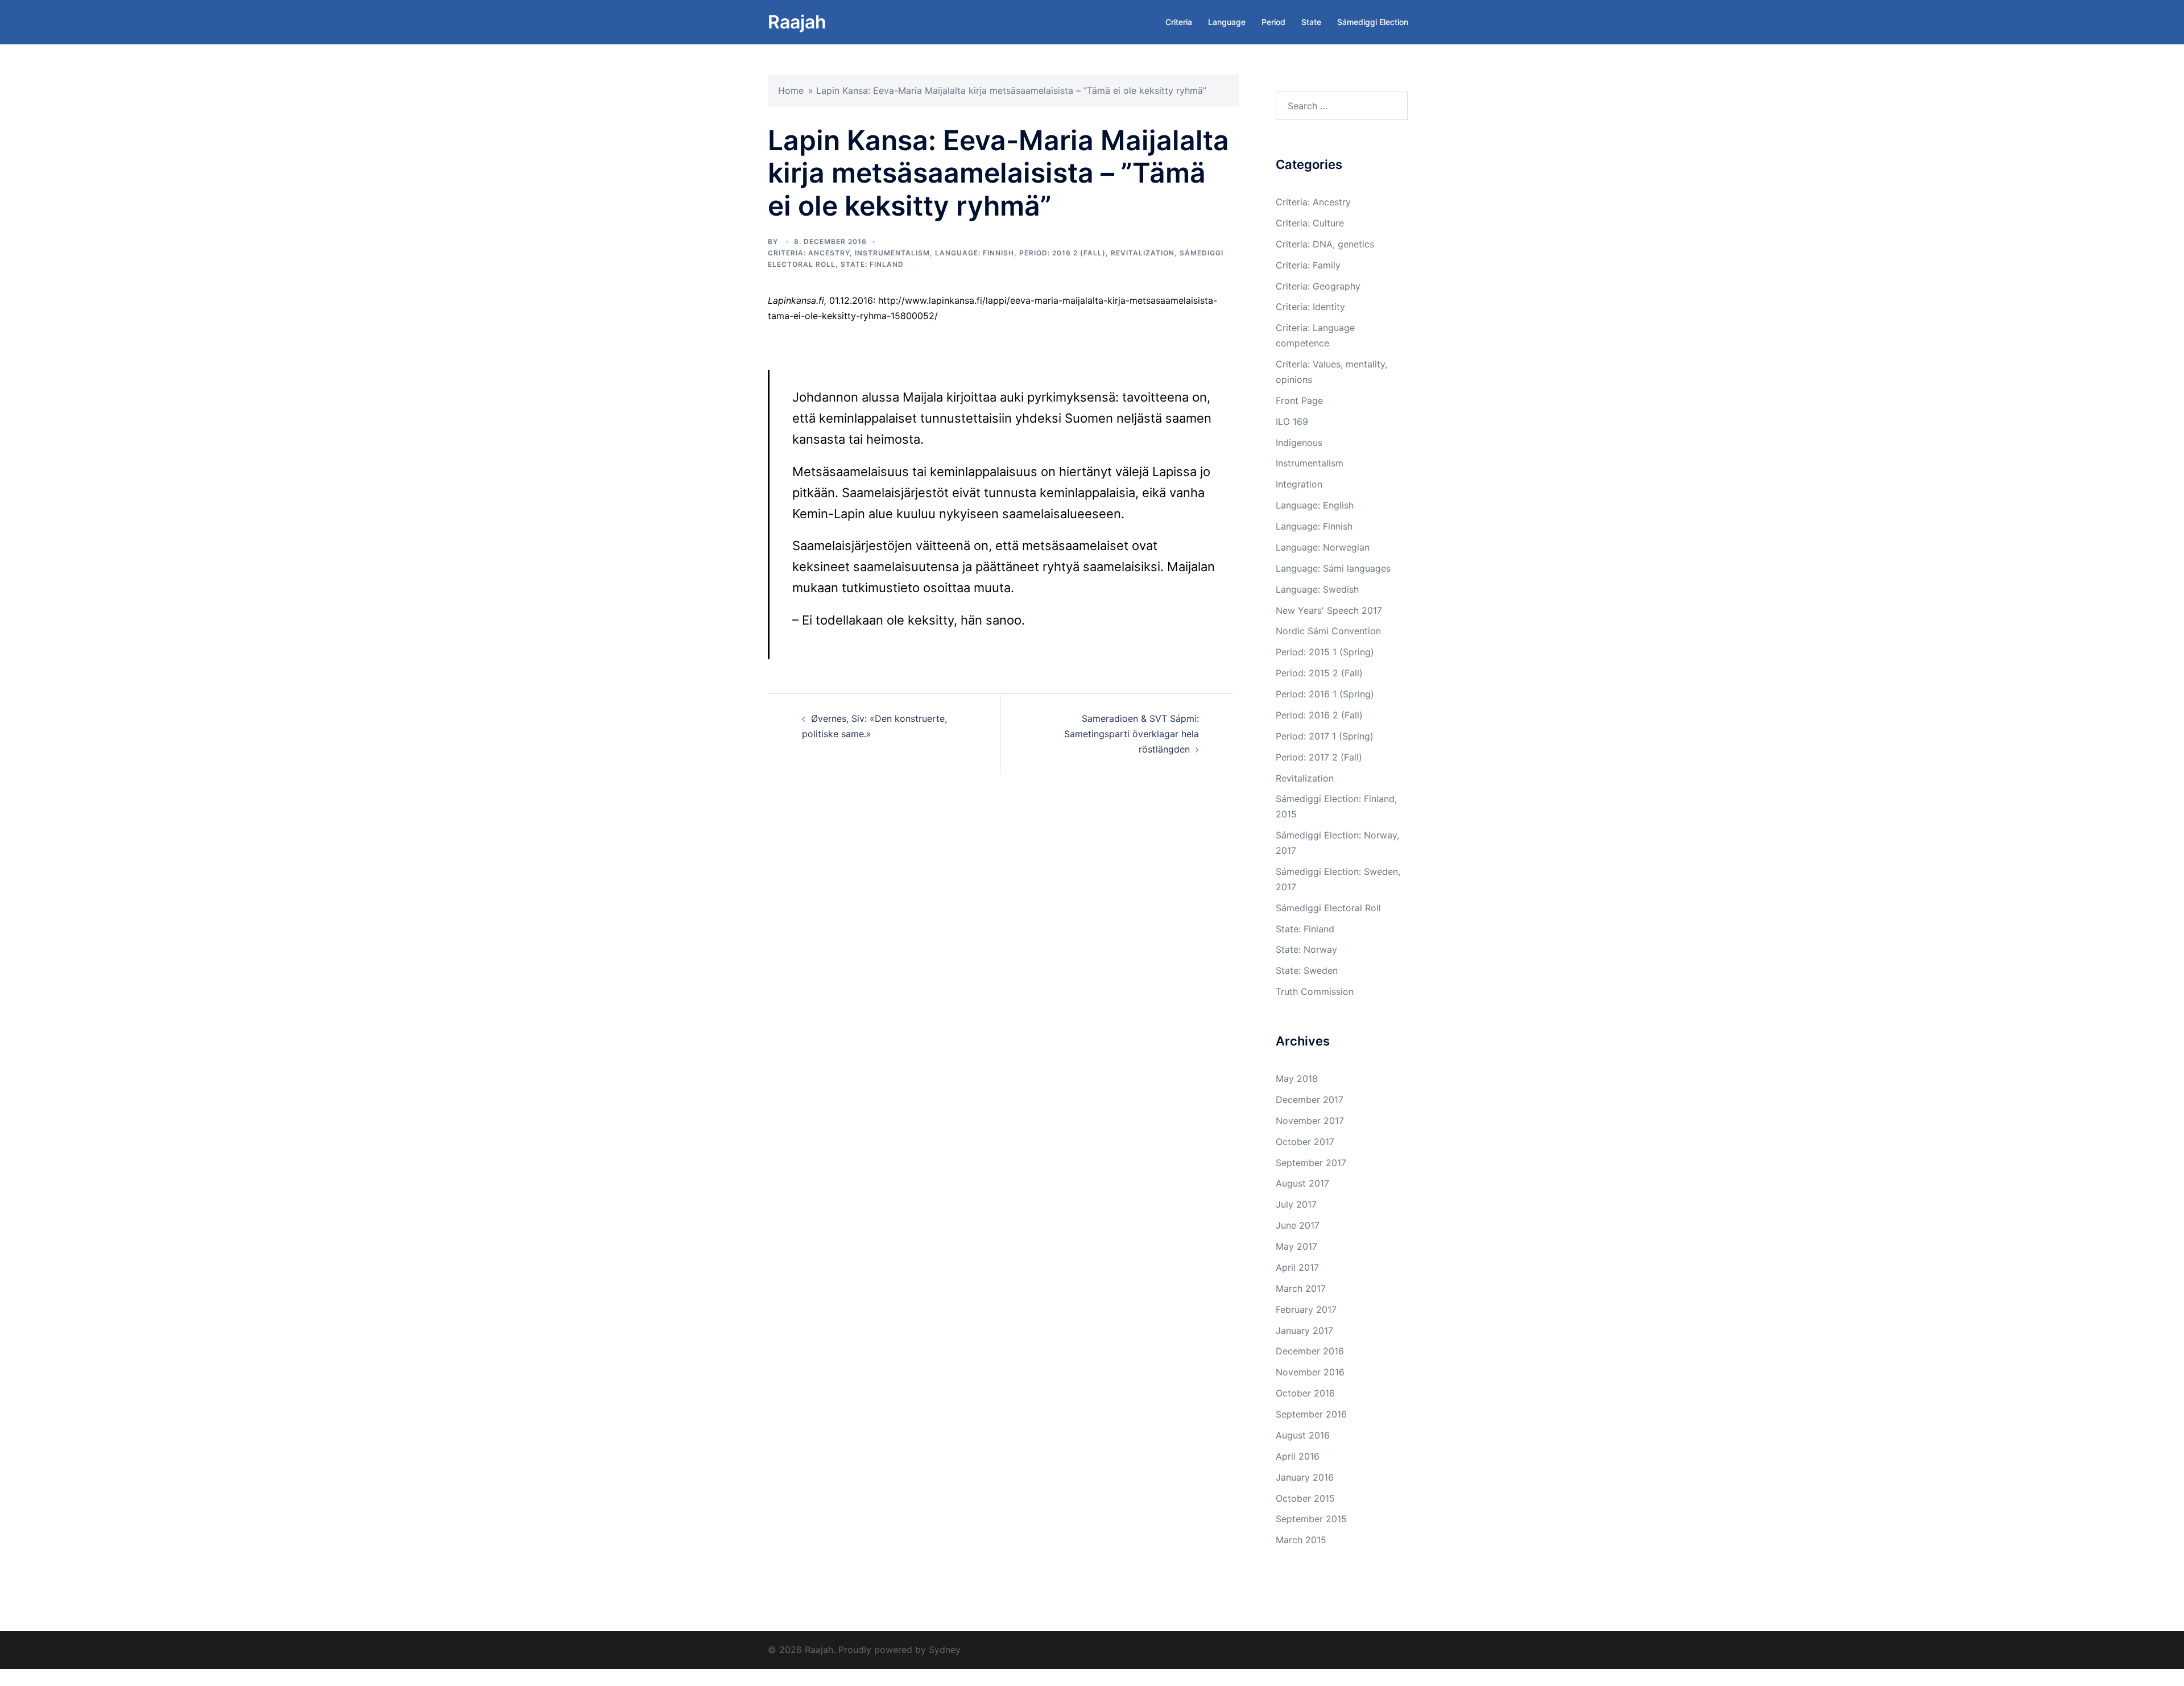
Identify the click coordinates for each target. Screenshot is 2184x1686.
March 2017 (1301, 1288)
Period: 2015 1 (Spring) (1325, 652)
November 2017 (1310, 1121)
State (1311, 22)
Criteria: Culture (1310, 223)
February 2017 (1306, 1309)
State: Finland (872, 264)
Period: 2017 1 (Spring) (1325, 736)
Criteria (1179, 22)
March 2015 (1301, 1540)
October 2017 (1305, 1142)
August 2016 (1303, 1435)
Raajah (797, 22)
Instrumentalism (892, 253)
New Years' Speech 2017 (1329, 610)
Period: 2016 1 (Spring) (1325, 694)
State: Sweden (1307, 970)
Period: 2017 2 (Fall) (1319, 757)
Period (1273, 22)
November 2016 (1310, 1372)
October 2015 (1305, 1498)
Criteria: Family (1308, 265)
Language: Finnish (975, 253)
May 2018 (1297, 1078)
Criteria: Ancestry (809, 253)
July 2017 (1296, 1204)
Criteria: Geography (1318, 286)
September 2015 (1311, 1519)
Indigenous (1299, 443)
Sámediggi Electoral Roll (1328, 908)
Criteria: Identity (1310, 307)
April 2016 (1298, 1456)
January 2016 (1305, 1477)
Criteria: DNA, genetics (1325, 244)
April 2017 (1297, 1267)
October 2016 (1305, 1393)
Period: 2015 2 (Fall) (1319, 673)
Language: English (1315, 505)
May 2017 (1296, 1246)
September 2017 (1311, 1163)
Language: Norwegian (1323, 547)
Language (1227, 22)
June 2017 (1298, 1225)
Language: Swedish (1317, 589)
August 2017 (1302, 1183)
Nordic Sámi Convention (1328, 631)
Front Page (1299, 400)
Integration (1299, 484)
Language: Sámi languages (1333, 568)
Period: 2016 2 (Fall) (1062, 253)
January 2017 (1304, 1330)
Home (791, 90)
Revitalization (1143, 253)
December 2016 (1310, 1351)
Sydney (945, 1650)
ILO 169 (1292, 421)
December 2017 (1310, 1100)
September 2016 (1311, 1414)
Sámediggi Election (1373, 22)
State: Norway (1306, 949)
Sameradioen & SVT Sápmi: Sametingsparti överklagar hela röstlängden (1132, 734)
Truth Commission (1315, 991)
